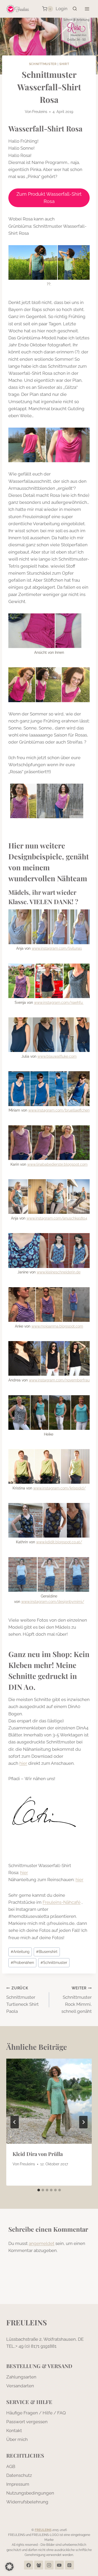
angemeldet (42, 2243)
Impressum (18, 2484)
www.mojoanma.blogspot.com (57, 1326)
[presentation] (49, 2101)
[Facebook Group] (39, 2565)
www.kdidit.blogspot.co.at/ (59, 1542)
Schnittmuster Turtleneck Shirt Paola (22, 2000)
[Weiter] (83, 2122)
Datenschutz (19, 2475)
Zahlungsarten (21, 2377)
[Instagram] (49, 2565)
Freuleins (40, 112)
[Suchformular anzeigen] (75, 9)
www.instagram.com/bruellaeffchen (59, 1110)
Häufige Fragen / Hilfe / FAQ (36, 2413)
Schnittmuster (43, 64)
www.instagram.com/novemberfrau (59, 1380)
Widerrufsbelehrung (27, 2502)
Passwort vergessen (27, 2422)
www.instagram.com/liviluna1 (57, 948)
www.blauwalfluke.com (57, 1056)
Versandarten (20, 2386)
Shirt (64, 64)
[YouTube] (59, 2565)
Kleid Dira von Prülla (38, 2154)
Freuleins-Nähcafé (62, 1902)
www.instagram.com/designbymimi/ (53, 1602)
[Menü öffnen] (87, 9)
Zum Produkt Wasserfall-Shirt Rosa (49, 198)
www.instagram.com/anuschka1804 (57, 1218)
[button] (9, 2567)
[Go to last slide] (15, 2122)
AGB (11, 2466)
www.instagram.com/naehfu (59, 1003)
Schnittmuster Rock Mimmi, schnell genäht (77, 2000)
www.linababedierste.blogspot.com (57, 1164)
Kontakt (14, 2431)
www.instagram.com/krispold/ (59, 1488)
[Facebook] (28, 2565)
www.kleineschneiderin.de (59, 1272)
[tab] (39, 2190)
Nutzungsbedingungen (30, 2493)
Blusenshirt (47, 1952)
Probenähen (22, 1963)
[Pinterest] (70, 2565)
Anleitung (20, 1952)
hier (23, 1763)
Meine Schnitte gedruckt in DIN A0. (43, 1676)
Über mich (17, 2439)
